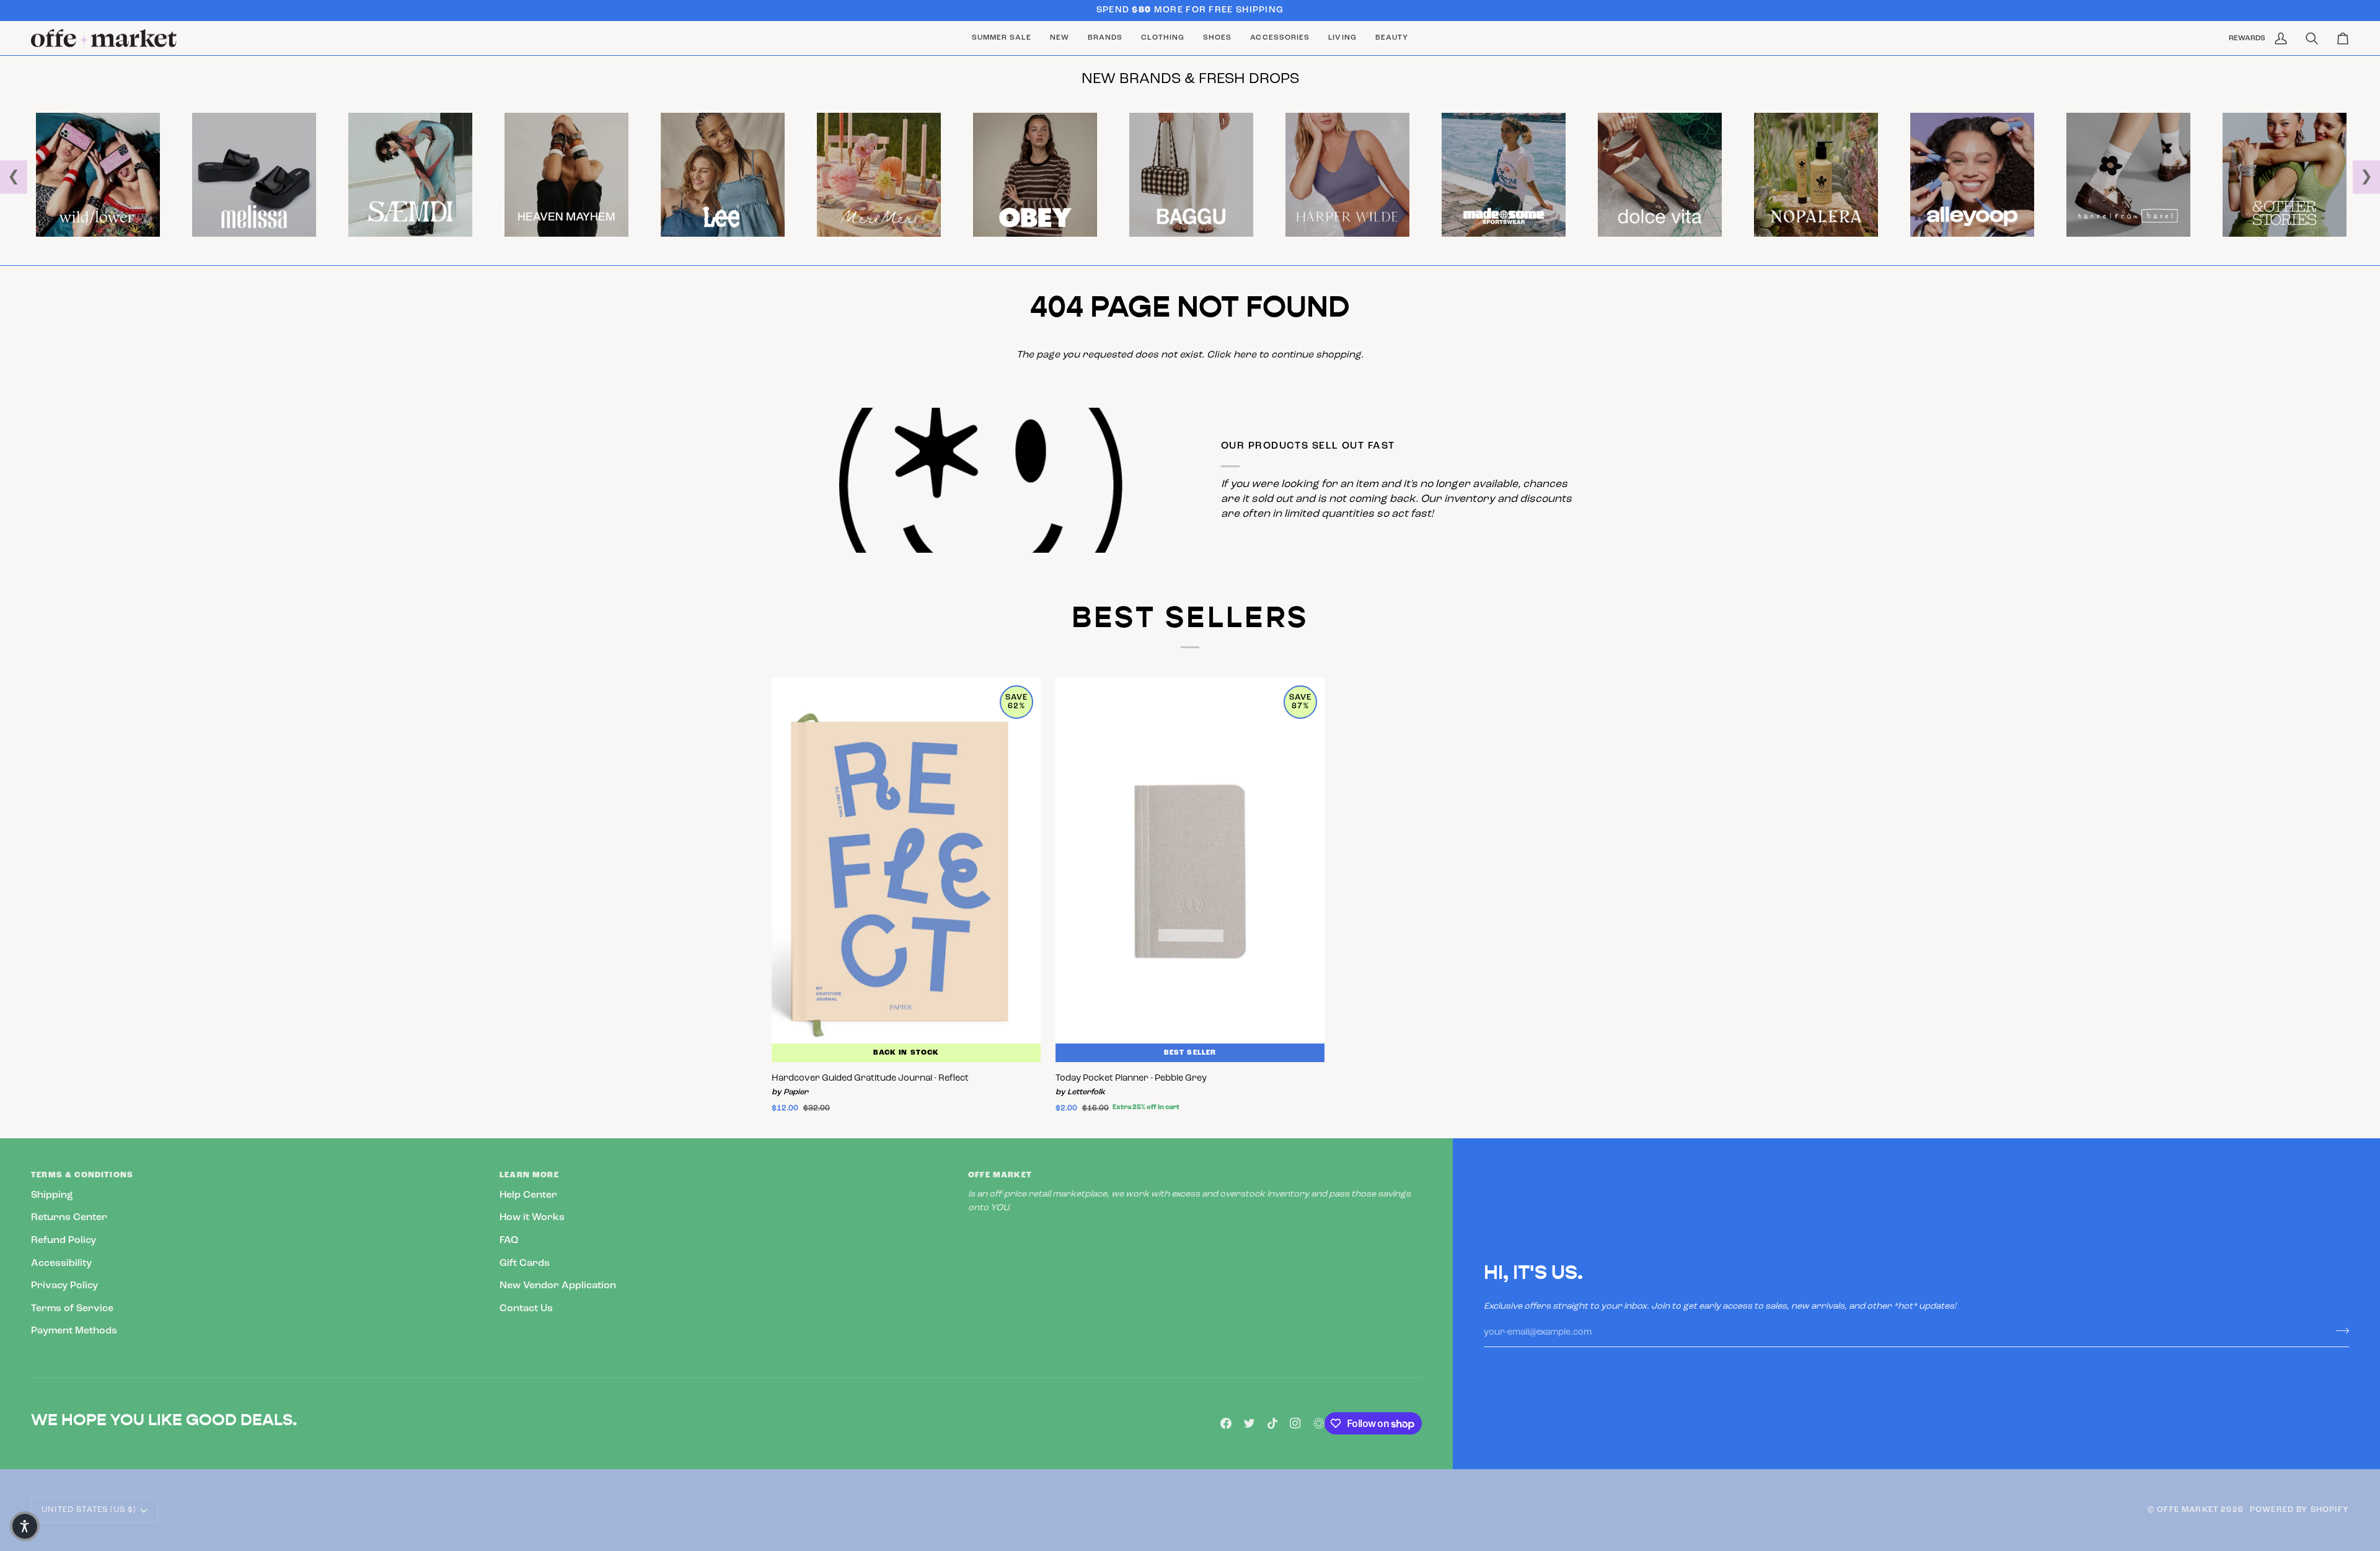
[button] (1105, 38)
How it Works (532, 1218)
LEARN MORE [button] (529, 1175)
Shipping (52, 1195)
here (1245, 355)
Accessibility (61, 1263)
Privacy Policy (64, 1286)
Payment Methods (74, 1331)
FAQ (509, 1241)
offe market (2188, 1510)
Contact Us (526, 1309)
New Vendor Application (558, 1286)
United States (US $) (89, 1510)
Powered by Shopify (2299, 1510)
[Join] (2339, 1331)
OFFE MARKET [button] (1000, 1175)
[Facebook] (1226, 1423)
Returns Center (69, 1218)
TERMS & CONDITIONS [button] (82, 1175)
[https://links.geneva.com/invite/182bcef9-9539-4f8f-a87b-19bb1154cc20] (1319, 1423)
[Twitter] (1249, 1423)
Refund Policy (64, 1241)
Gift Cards (525, 1263)
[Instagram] (1295, 1423)
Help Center (528, 1195)
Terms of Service (72, 1309)
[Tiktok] (1272, 1423)
